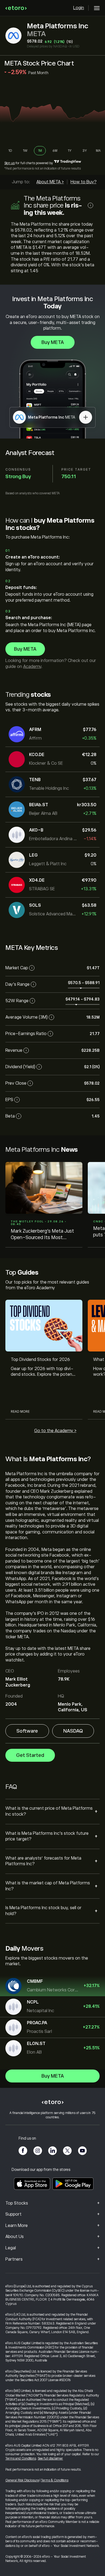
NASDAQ (73, 1731)
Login (79, 8)
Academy (32, 667)
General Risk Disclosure (22, 2480)
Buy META (53, 342)
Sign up (10, 163)
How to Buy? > (85, 182)
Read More (20, 1412)
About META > (50, 182)
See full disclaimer (50, 2458)
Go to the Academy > (55, 1431)
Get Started (30, 1755)
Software (27, 1731)
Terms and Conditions (21, 2458)
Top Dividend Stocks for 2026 (40, 1360)
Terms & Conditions (55, 2480)
